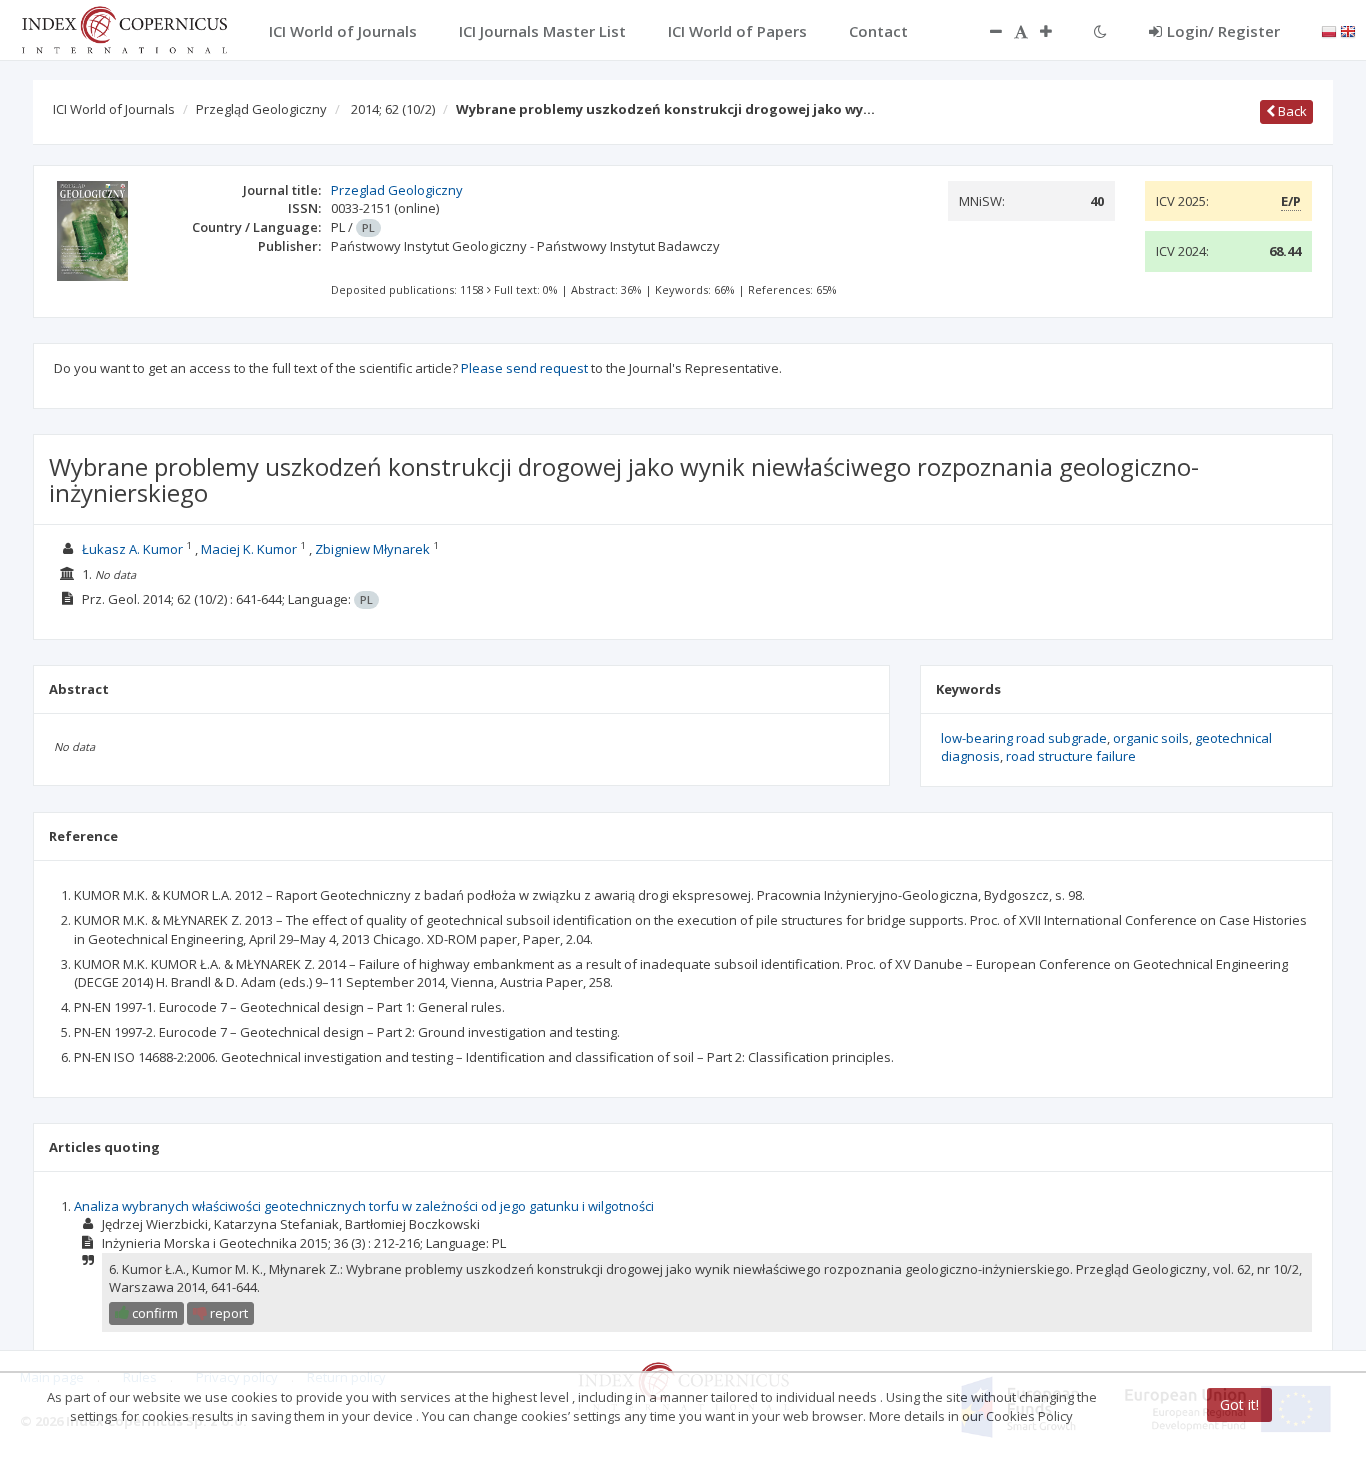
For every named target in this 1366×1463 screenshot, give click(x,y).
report (227, 1313)
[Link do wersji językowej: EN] (1348, 30)
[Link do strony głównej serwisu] (124, 28)
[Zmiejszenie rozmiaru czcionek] (986, 31)
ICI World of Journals (114, 109)
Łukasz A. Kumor (132, 549)
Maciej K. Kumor (249, 549)
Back (1291, 111)
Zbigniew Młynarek (372, 549)
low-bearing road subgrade (1024, 738)
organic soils (1151, 738)
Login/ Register (1223, 31)
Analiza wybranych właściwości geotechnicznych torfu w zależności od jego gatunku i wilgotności (364, 1206)
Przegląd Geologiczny (261, 109)
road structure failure (1071, 756)
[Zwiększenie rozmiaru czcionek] (1056, 31)
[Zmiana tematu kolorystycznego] (1100, 31)
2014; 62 (393, 109)
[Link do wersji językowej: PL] (1329, 30)
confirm (153, 1313)
